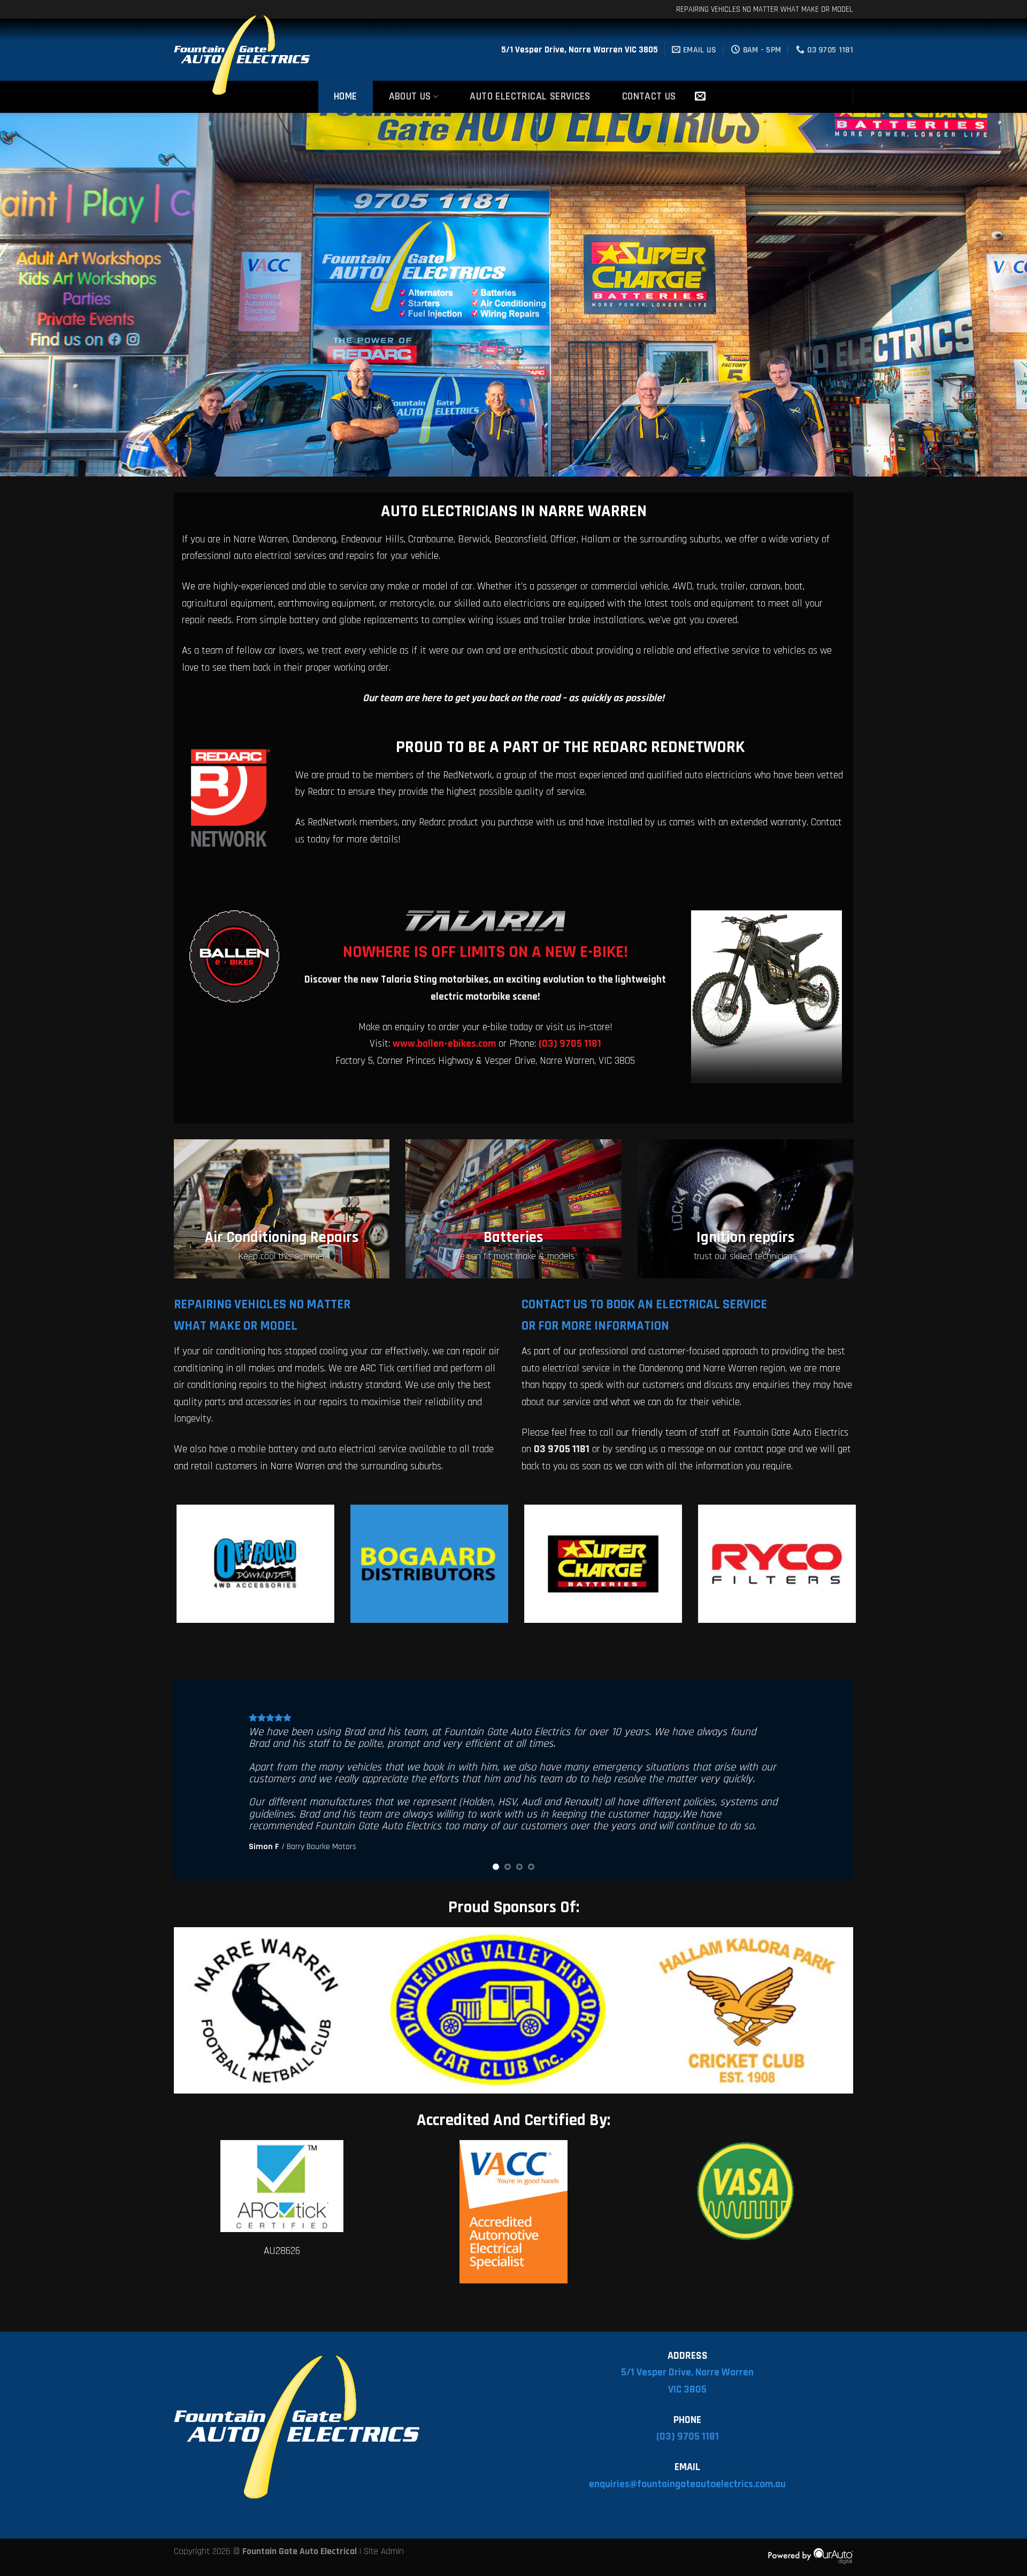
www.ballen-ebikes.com (444, 1044)
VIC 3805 (687, 2390)
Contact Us (649, 97)
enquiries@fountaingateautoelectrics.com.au (687, 2484)
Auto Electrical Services (530, 97)
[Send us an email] (700, 97)
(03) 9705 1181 (688, 2437)
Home (346, 97)
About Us (410, 97)
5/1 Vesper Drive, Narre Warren (687, 2372)
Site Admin (384, 2551)
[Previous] (34, 295)
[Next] (993, 295)
